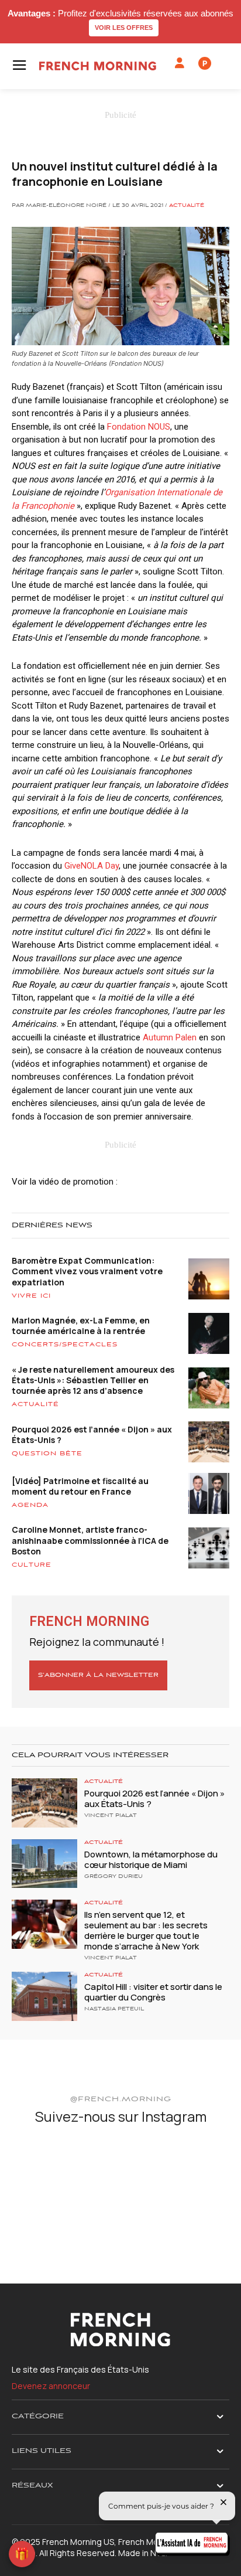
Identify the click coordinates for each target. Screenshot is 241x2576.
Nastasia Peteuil (114, 2009)
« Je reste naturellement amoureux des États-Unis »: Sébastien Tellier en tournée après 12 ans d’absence (93, 1380)
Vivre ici (31, 1296)
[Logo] (98, 66)
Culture (32, 1565)
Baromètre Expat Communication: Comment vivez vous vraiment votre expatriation (87, 1271)
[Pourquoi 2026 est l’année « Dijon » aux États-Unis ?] (44, 1803)
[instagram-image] (47, 2172)
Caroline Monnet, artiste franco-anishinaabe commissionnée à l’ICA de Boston (90, 1540)
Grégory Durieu (113, 1877)
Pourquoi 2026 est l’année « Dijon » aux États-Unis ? (92, 1435)
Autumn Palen (170, 1037)
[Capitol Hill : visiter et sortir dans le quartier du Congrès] (44, 1996)
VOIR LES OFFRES (124, 28)
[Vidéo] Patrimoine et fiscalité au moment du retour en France (80, 1486)
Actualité (187, 206)
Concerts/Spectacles (65, 1345)
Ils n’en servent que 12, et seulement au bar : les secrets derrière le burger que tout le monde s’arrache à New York (146, 1930)
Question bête (47, 1454)
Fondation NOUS (139, 427)
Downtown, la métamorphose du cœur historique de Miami (151, 1859)
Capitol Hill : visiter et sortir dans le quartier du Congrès (153, 1992)
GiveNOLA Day (92, 866)
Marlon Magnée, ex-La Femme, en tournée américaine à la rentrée (81, 1326)
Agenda (30, 1505)
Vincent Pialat (111, 1816)
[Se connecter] (180, 63)
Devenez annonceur (51, 2386)
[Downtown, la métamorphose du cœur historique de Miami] (44, 1864)
